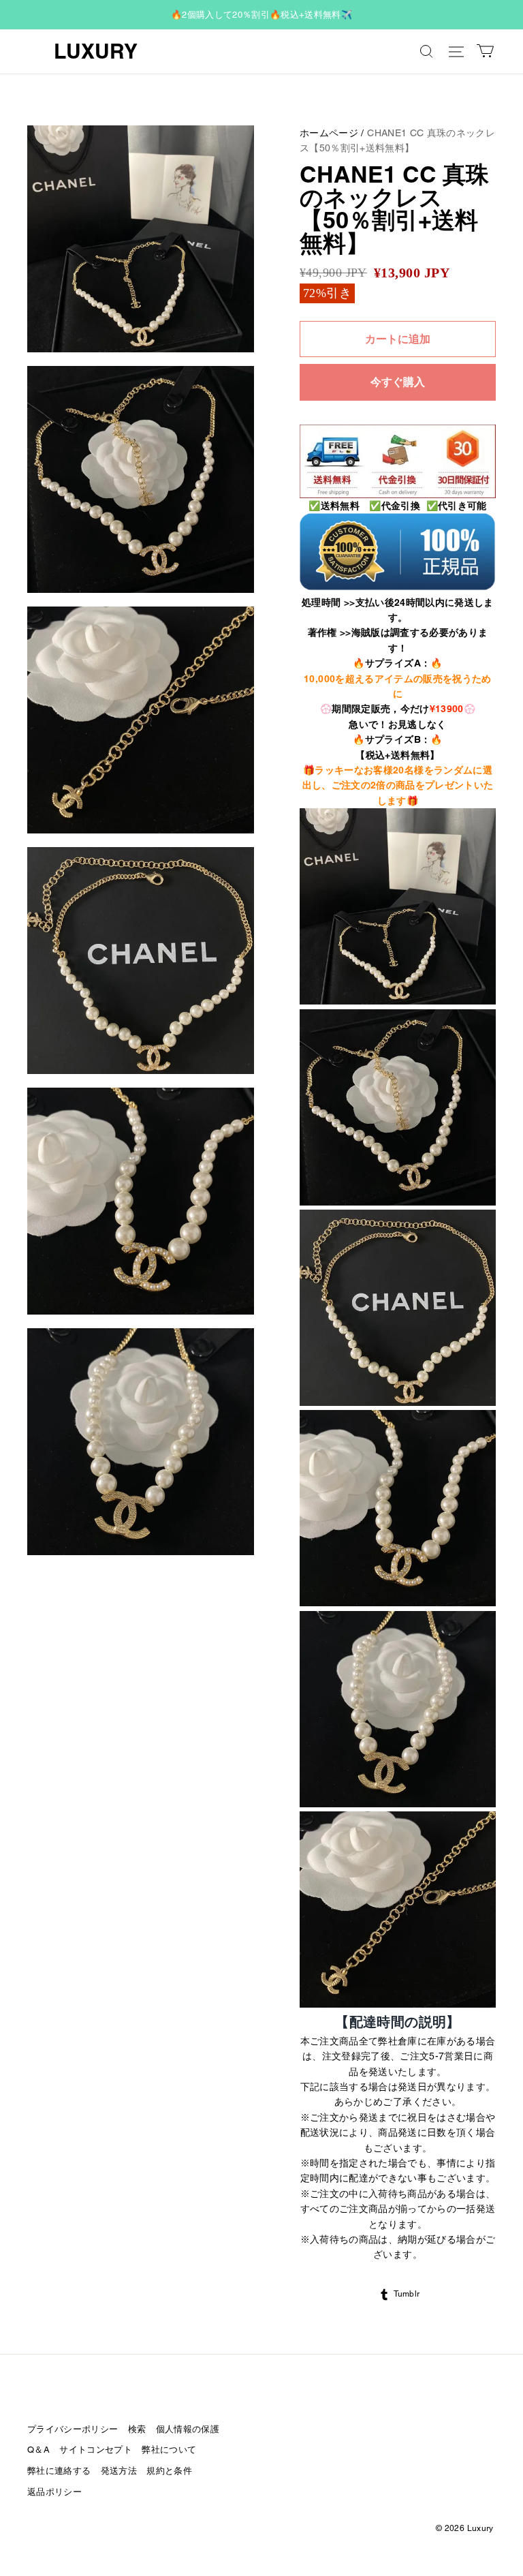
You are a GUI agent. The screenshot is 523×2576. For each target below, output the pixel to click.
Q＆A (38, 2450)
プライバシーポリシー (73, 2429)
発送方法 (119, 2471)
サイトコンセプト (96, 2450)
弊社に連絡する (59, 2471)
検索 (137, 2429)
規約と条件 (169, 2471)
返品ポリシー (54, 2492)
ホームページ (329, 133)
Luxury (96, 51)
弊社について (169, 2450)
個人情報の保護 (188, 2429)
